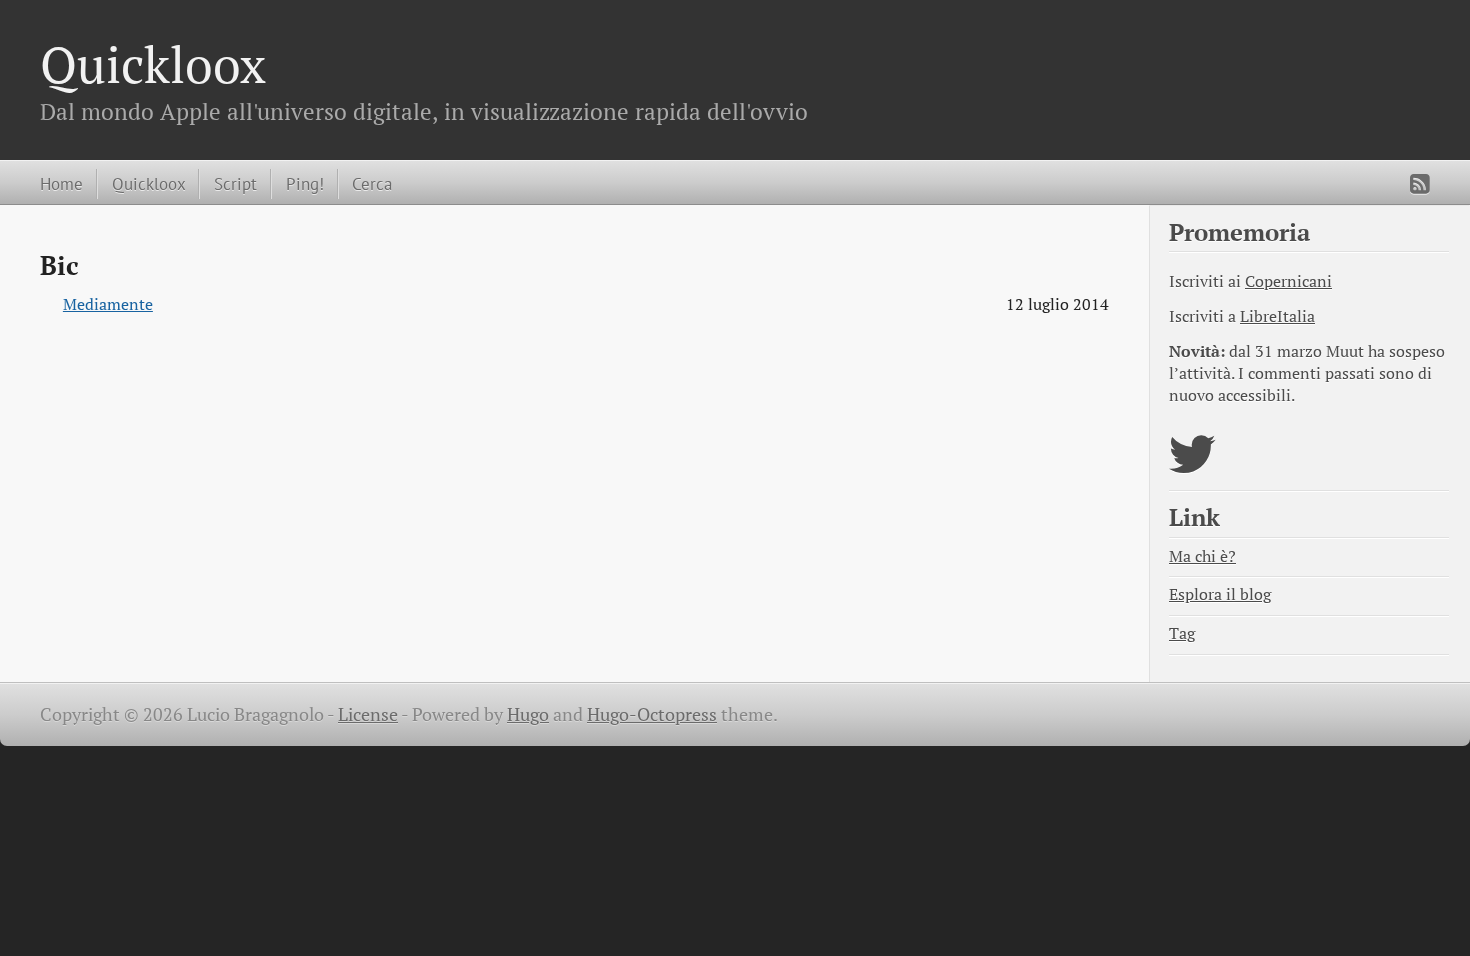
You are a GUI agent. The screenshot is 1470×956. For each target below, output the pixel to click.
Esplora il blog (1220, 594)
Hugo (528, 714)
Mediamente (108, 304)
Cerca (372, 183)
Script (235, 183)
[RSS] (1420, 184)
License (368, 714)
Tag (1182, 633)
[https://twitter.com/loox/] (1192, 466)
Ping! (305, 183)
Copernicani (1288, 281)
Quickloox (153, 64)
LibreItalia (1277, 316)
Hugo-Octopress (652, 714)
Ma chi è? (1202, 556)
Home (61, 183)
